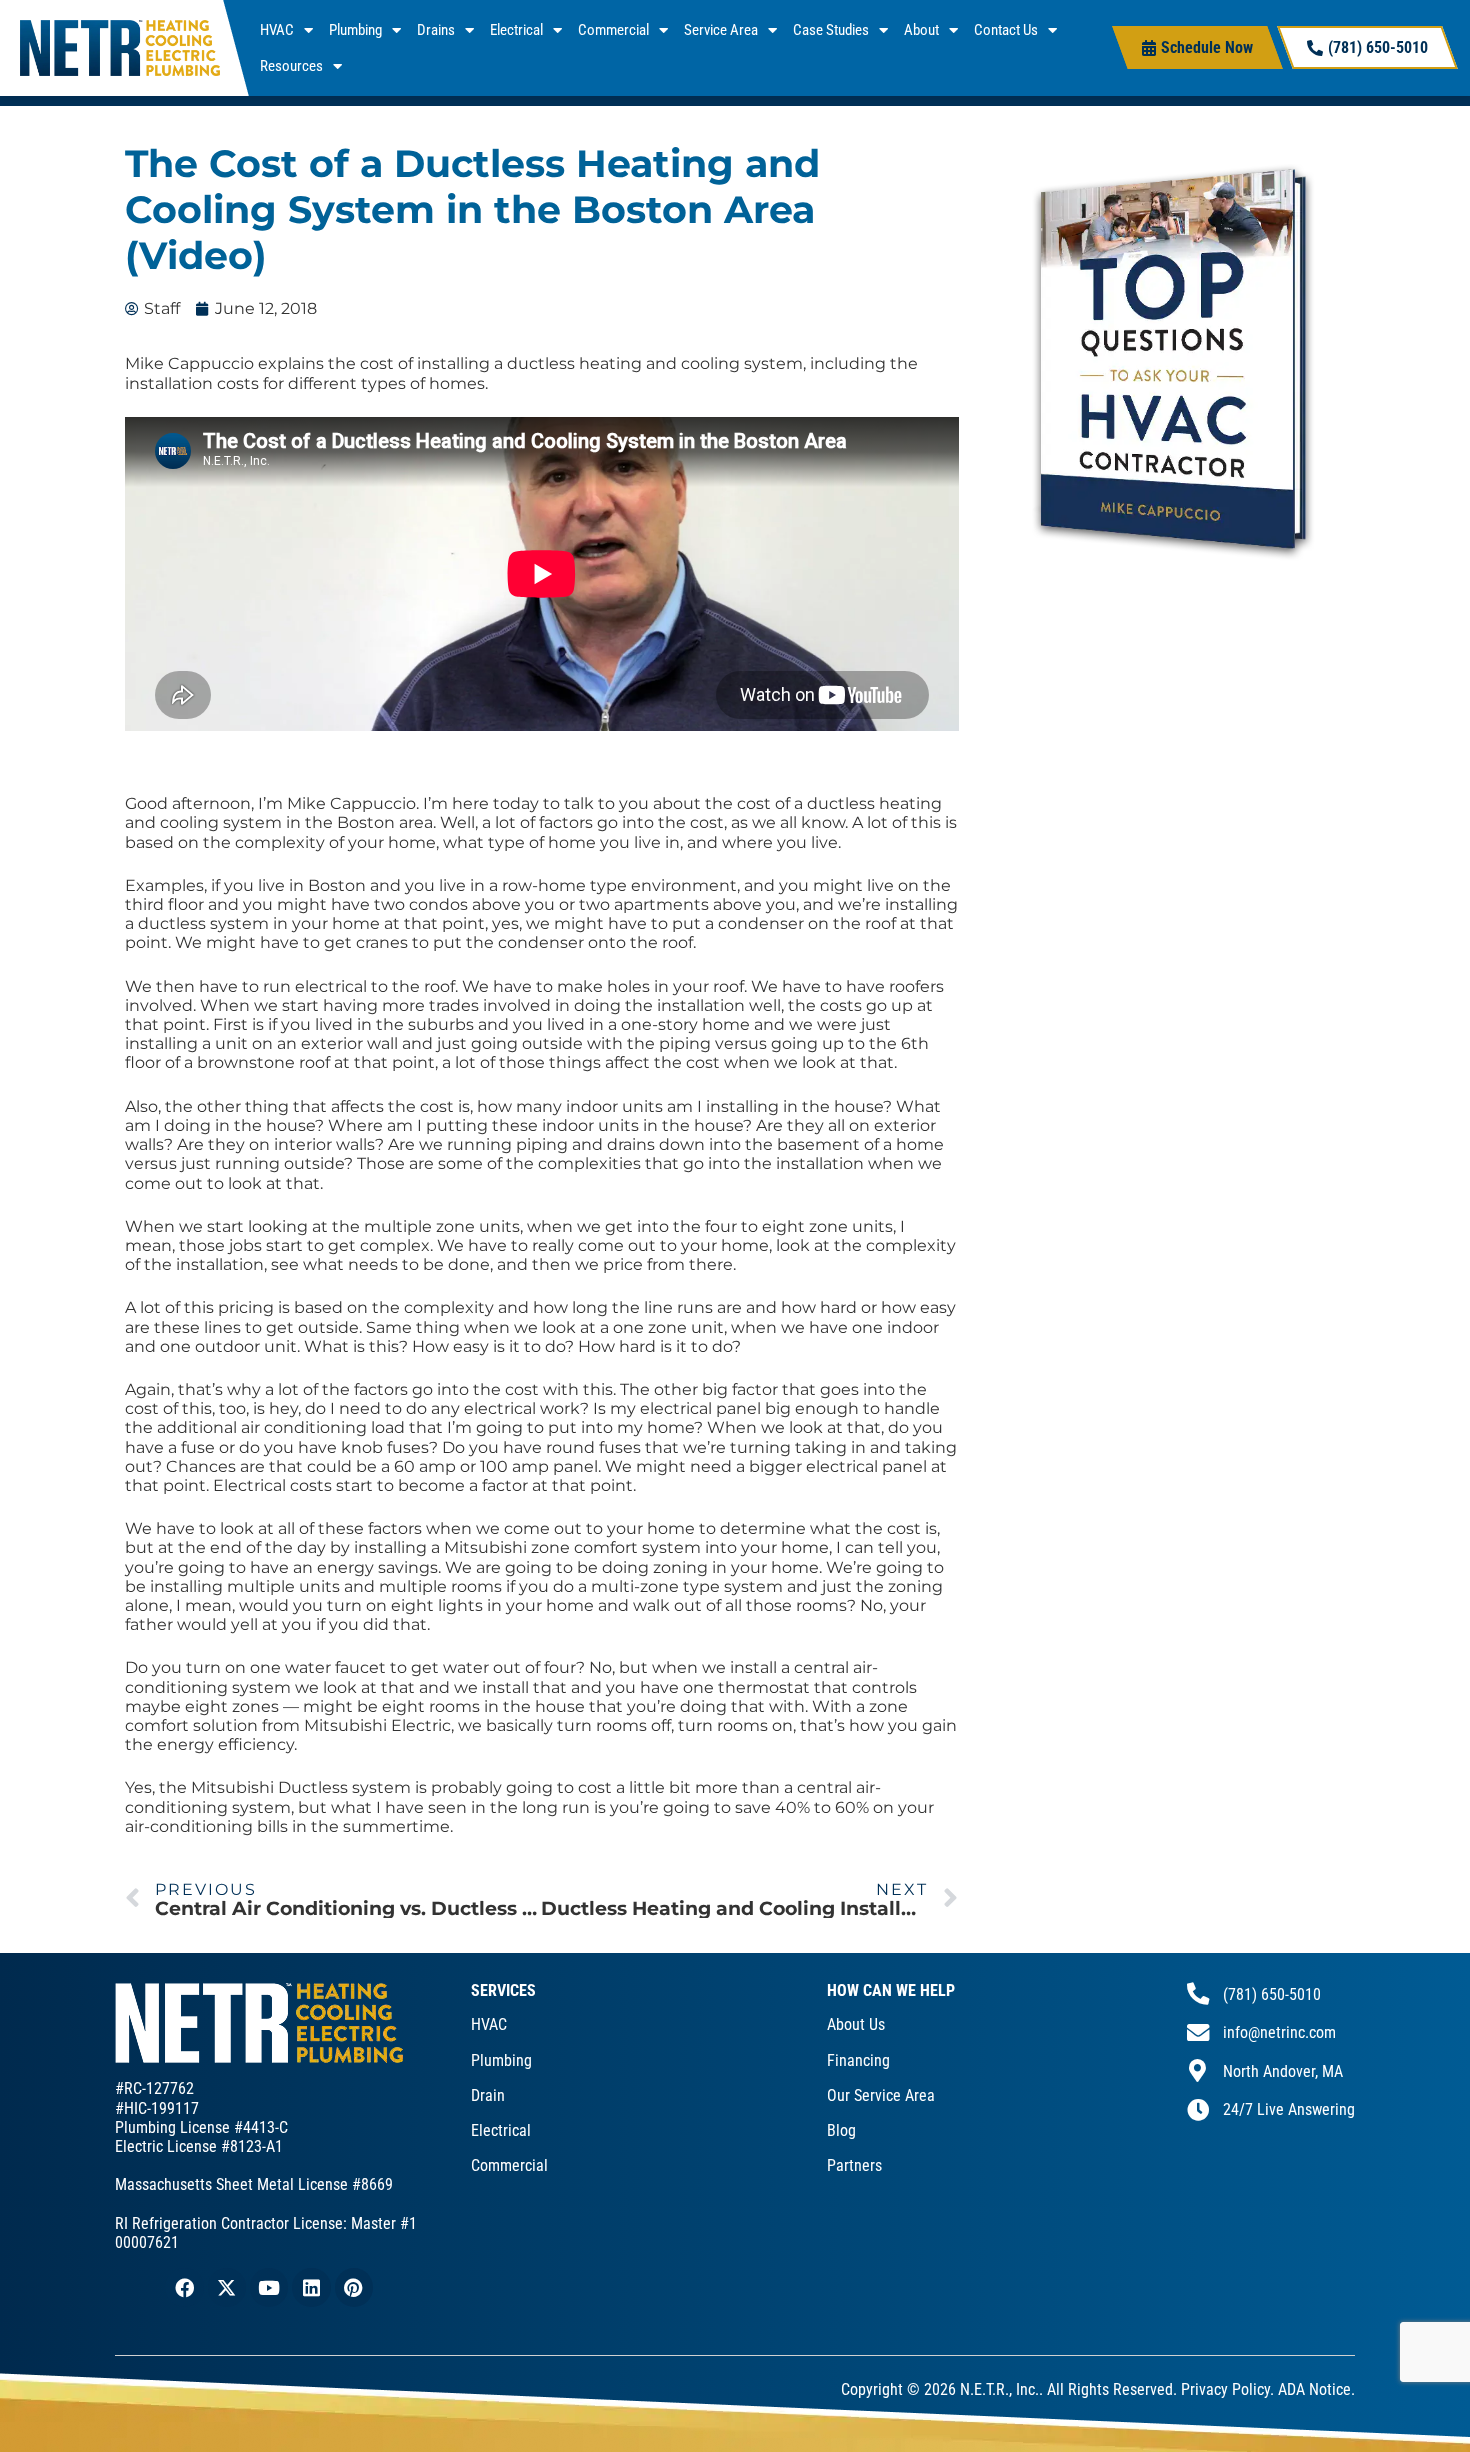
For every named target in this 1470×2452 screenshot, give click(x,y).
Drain (488, 2095)
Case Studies (831, 30)
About (921, 30)
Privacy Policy (1225, 2389)
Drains (436, 30)
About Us (856, 2024)
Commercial (613, 30)
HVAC (277, 30)
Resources (291, 66)
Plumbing (355, 30)
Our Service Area (881, 2095)
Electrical (516, 30)
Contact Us (1006, 30)
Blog (841, 2130)
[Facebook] (184, 2287)
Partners (854, 2165)
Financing (858, 2060)
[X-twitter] (227, 2287)
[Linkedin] (311, 2287)
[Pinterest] (354, 2287)
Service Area (721, 30)
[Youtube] (269, 2287)
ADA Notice (1314, 2389)
